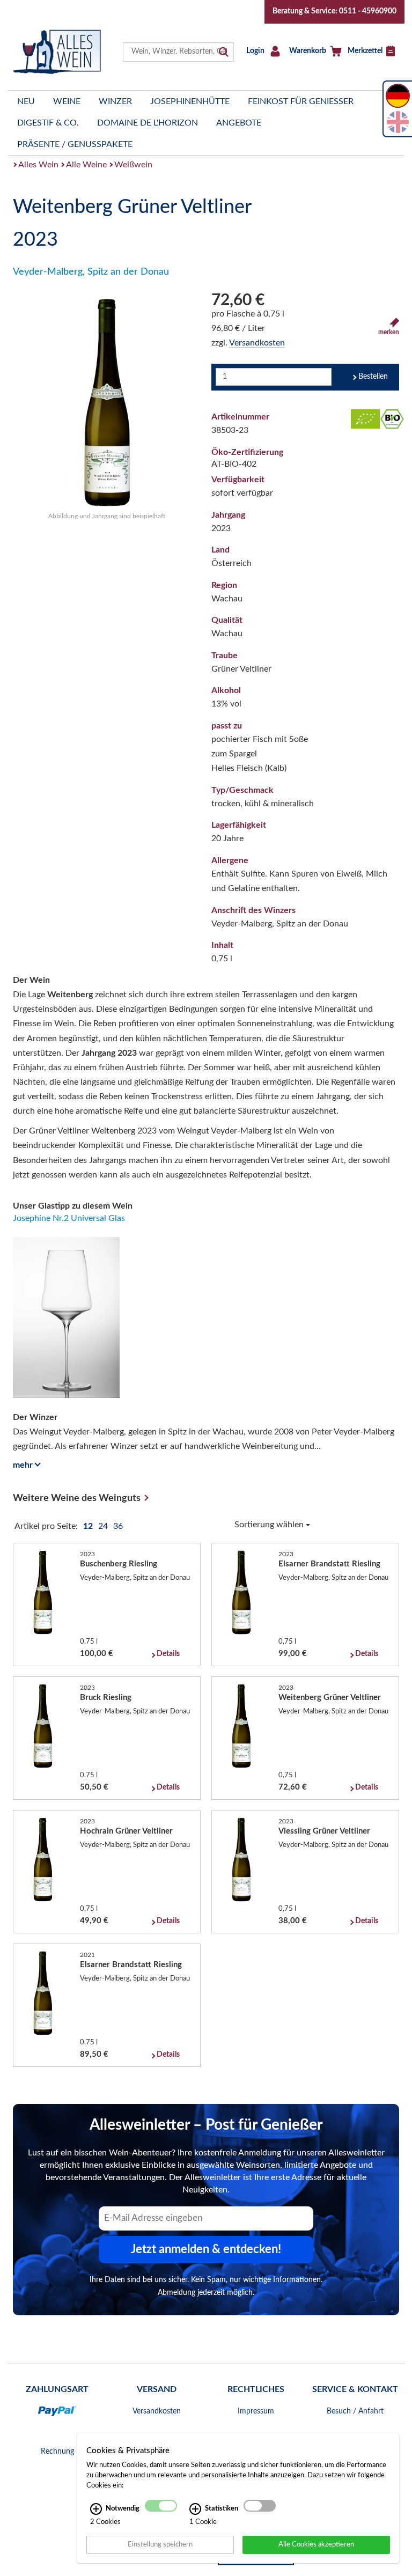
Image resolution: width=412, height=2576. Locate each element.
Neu (26, 101)
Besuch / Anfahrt (355, 2411)
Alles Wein (38, 165)
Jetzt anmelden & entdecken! (206, 2249)
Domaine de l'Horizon (148, 123)
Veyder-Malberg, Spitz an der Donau (91, 272)
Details (168, 1654)
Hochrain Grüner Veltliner (126, 1831)
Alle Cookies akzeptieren (316, 2544)
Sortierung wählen (270, 1525)
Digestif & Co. (48, 123)
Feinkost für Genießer (301, 101)
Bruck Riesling (106, 1698)
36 (118, 1526)
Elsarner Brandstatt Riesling (329, 1564)
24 (104, 1526)
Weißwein (133, 165)
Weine (67, 101)
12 (89, 1526)
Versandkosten (257, 343)
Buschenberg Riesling (119, 1564)
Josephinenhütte (190, 101)
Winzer (115, 101)
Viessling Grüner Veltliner (324, 1831)
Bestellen (373, 377)
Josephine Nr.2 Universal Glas (69, 1218)
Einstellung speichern (160, 2544)
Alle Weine (86, 165)
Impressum (256, 2411)
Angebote (239, 123)
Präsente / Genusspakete (75, 144)
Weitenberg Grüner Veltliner (330, 1698)
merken (389, 332)
